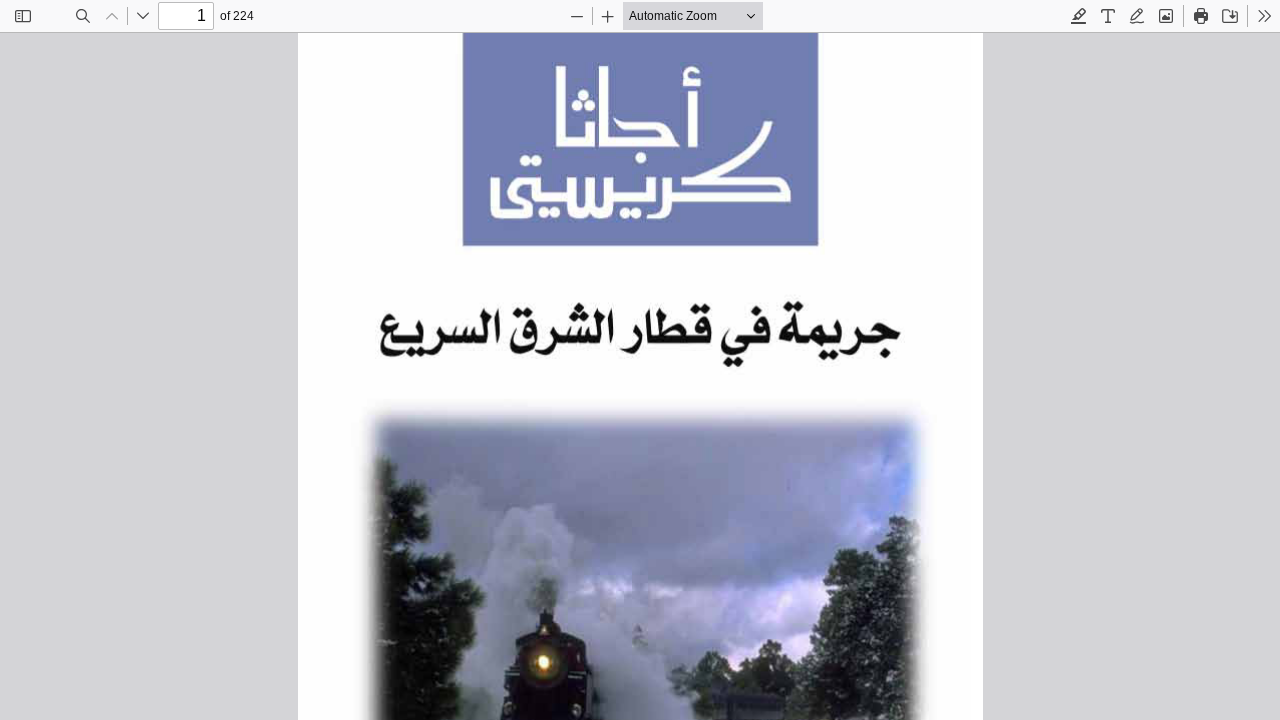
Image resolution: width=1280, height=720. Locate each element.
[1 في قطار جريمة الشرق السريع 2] (640, 376)
